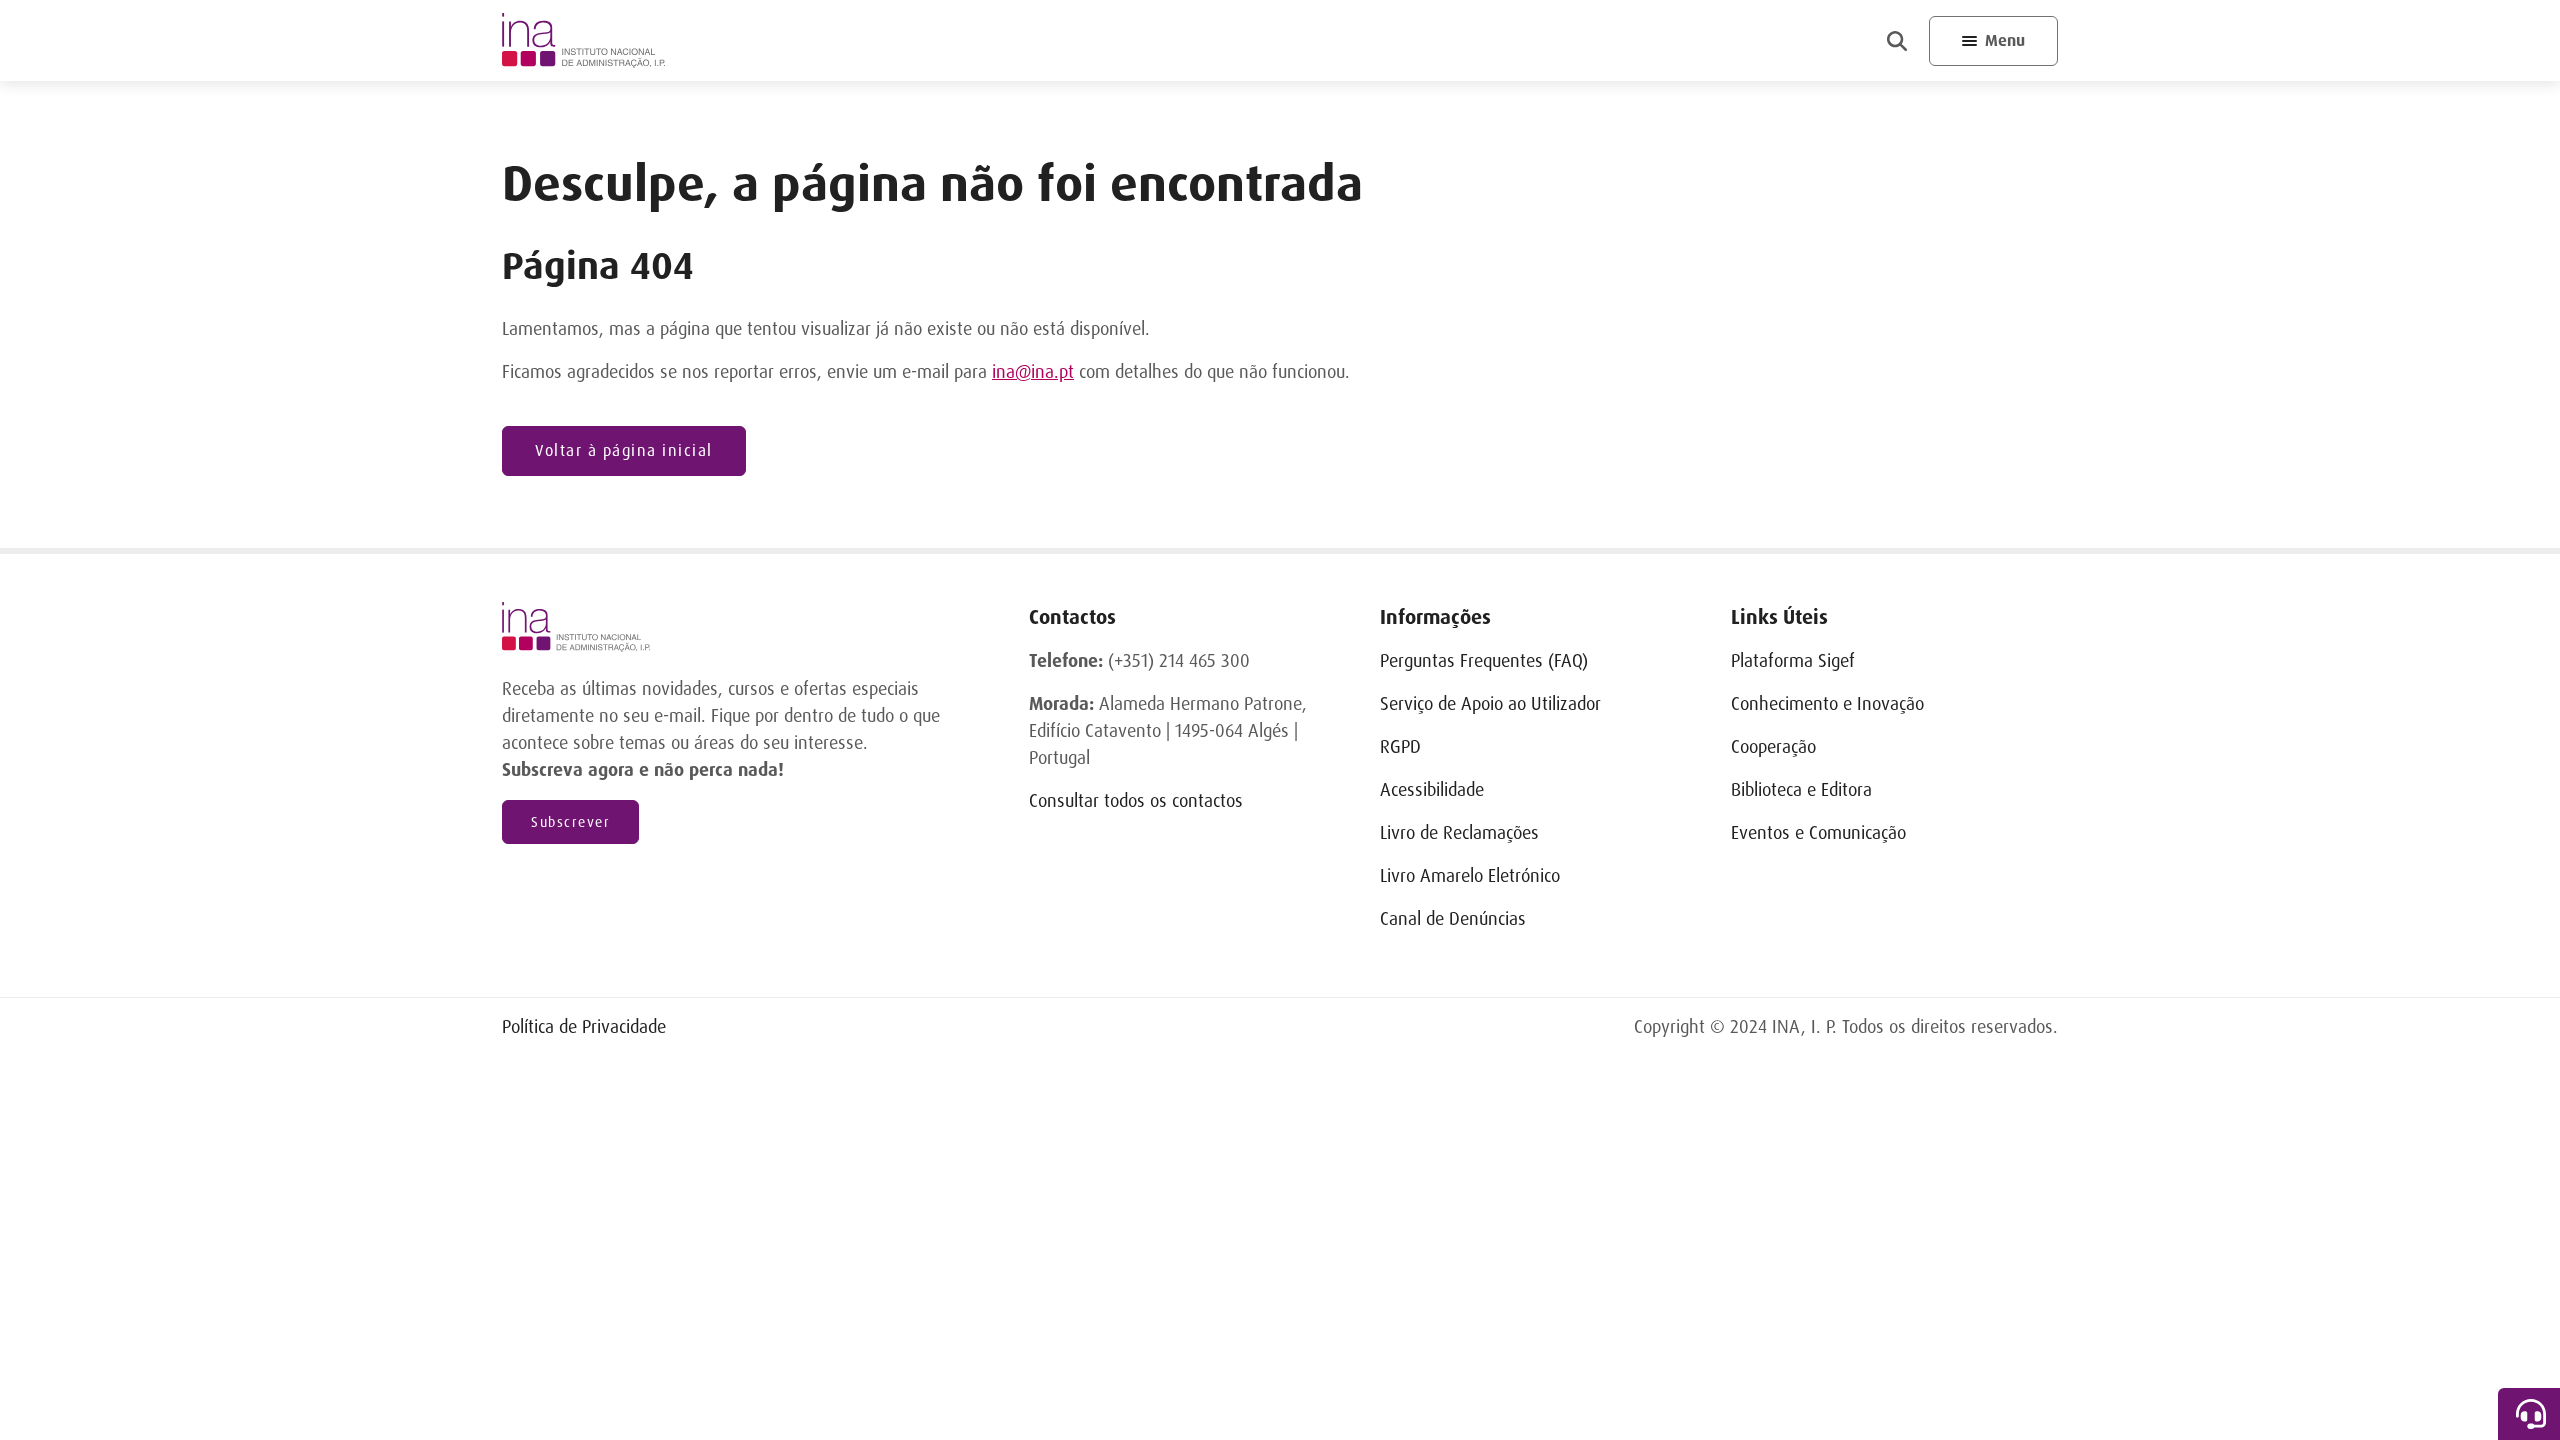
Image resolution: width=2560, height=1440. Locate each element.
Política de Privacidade (584, 1027)
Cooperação (1773, 747)
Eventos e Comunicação (1818, 833)
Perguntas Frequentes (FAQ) (1484, 661)
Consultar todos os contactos (1136, 801)
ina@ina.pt (1033, 372)
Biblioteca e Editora (1801, 790)
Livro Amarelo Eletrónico (1470, 876)
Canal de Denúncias (1453, 919)
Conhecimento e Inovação (1827, 704)
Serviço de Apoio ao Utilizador (1490, 704)
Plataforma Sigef (1793, 661)
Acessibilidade (1432, 790)
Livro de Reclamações (1459, 833)
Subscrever (570, 822)
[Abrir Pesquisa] (1897, 41)
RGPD (1400, 747)
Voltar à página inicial (624, 450)
